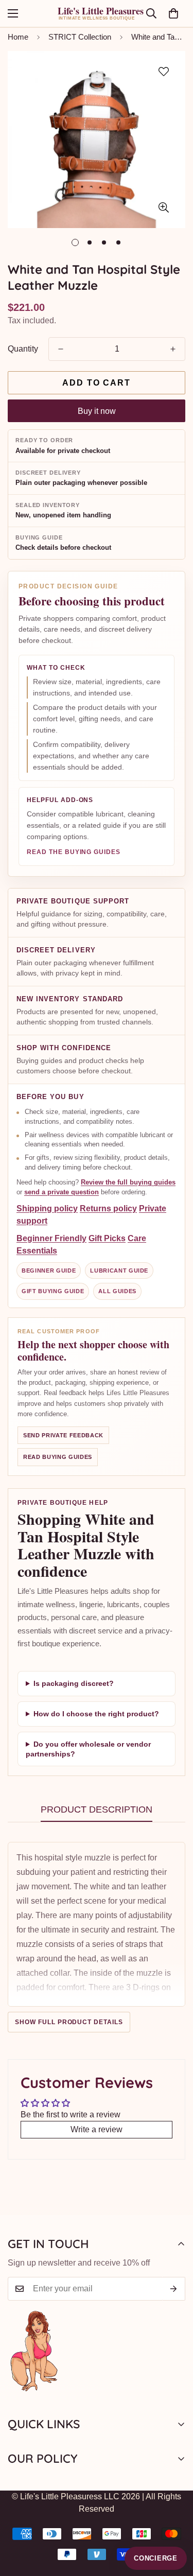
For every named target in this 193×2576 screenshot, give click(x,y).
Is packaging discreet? (74, 1683)
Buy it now (97, 411)
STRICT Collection (80, 37)
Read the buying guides (74, 852)
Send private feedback (63, 1435)
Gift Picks (107, 1238)
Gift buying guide (53, 1291)
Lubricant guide (119, 1270)
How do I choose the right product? (96, 1714)
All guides (117, 1291)
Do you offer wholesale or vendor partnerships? (88, 1749)
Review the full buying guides (128, 1182)
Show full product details (69, 2022)
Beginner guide (49, 1270)
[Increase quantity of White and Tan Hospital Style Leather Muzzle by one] (173, 349)
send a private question (62, 1192)
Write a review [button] (97, 2129)
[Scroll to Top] (174, 2521)
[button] (173, 13)
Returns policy (108, 1208)
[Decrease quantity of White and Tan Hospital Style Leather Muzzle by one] (61, 349)
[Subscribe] (174, 2289)
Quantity (23, 349)
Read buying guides (58, 1457)
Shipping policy (47, 1208)
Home (18, 37)
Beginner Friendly (51, 1238)
